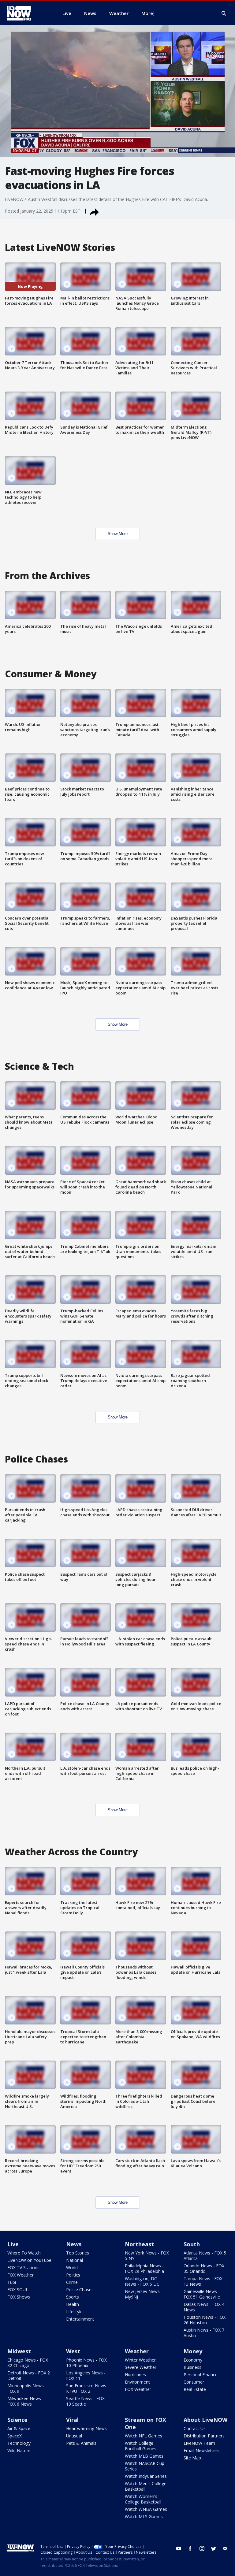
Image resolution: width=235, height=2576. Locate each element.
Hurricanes (135, 2375)
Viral (72, 2420)
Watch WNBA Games (146, 2509)
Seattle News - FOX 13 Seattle (85, 2401)
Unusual (74, 2436)
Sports (73, 2297)
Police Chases (80, 2290)
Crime (72, 2282)
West (73, 2351)
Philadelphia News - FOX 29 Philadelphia (144, 2268)
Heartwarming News (86, 2428)
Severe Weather (141, 2367)
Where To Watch (24, 2253)
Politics (73, 2275)
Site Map (192, 2458)
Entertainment (80, 2319)
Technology (19, 2443)
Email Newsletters (201, 2450)
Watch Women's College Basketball (143, 2499)
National (75, 2260)
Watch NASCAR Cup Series (145, 2466)
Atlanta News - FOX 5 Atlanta (205, 2256)
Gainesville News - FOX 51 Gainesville (202, 2294)
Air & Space (19, 2428)
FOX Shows (19, 2297)
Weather (137, 2351)
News (74, 2244)
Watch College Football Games (141, 2446)
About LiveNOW (205, 2420)
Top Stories (78, 2253)
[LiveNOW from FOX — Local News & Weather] (28, 13)
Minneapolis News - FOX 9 (27, 2388)
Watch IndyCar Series (146, 2476)
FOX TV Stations (23, 2267)
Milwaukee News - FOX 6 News (26, 2401)
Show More (118, 534)
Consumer (194, 2382)
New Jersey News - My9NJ (144, 2294)
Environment (137, 2382)
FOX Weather (21, 2275)
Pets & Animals (81, 2443)
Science (17, 2420)
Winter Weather (140, 2360)
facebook (190, 2548)
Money (193, 2351)
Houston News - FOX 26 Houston (205, 2320)
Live (13, 2244)
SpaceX (15, 2436)
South (192, 2244)
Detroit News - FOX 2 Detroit (29, 2375)
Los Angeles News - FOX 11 (86, 2375)
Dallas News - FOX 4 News (204, 2307)
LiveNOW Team (199, 2443)
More (147, 13)
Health (73, 2304)
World (72, 2267)
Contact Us (195, 2428)
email (225, 2548)
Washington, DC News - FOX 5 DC (142, 2281)
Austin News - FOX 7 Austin (204, 2333)
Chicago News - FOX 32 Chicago (28, 2363)
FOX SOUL (18, 2290)
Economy (193, 2360)
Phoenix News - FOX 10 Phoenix (86, 2363)
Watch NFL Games (144, 2436)
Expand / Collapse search (224, 13)
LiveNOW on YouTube (29, 2260)
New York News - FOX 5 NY (147, 2256)
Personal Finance (201, 2375)
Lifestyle (74, 2312)
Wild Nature (19, 2450)
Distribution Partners (204, 2436)
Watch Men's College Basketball (146, 2486)
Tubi (12, 2282)
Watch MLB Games (144, 2456)
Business (192, 2367)
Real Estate (195, 2389)
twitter (214, 2548)
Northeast (139, 2244)
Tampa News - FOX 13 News (203, 2281)
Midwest (19, 2351)
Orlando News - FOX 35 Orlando (204, 2268)
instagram (202, 2548)
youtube (179, 2548)
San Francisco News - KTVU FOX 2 (88, 2388)
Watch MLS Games (144, 2517)
